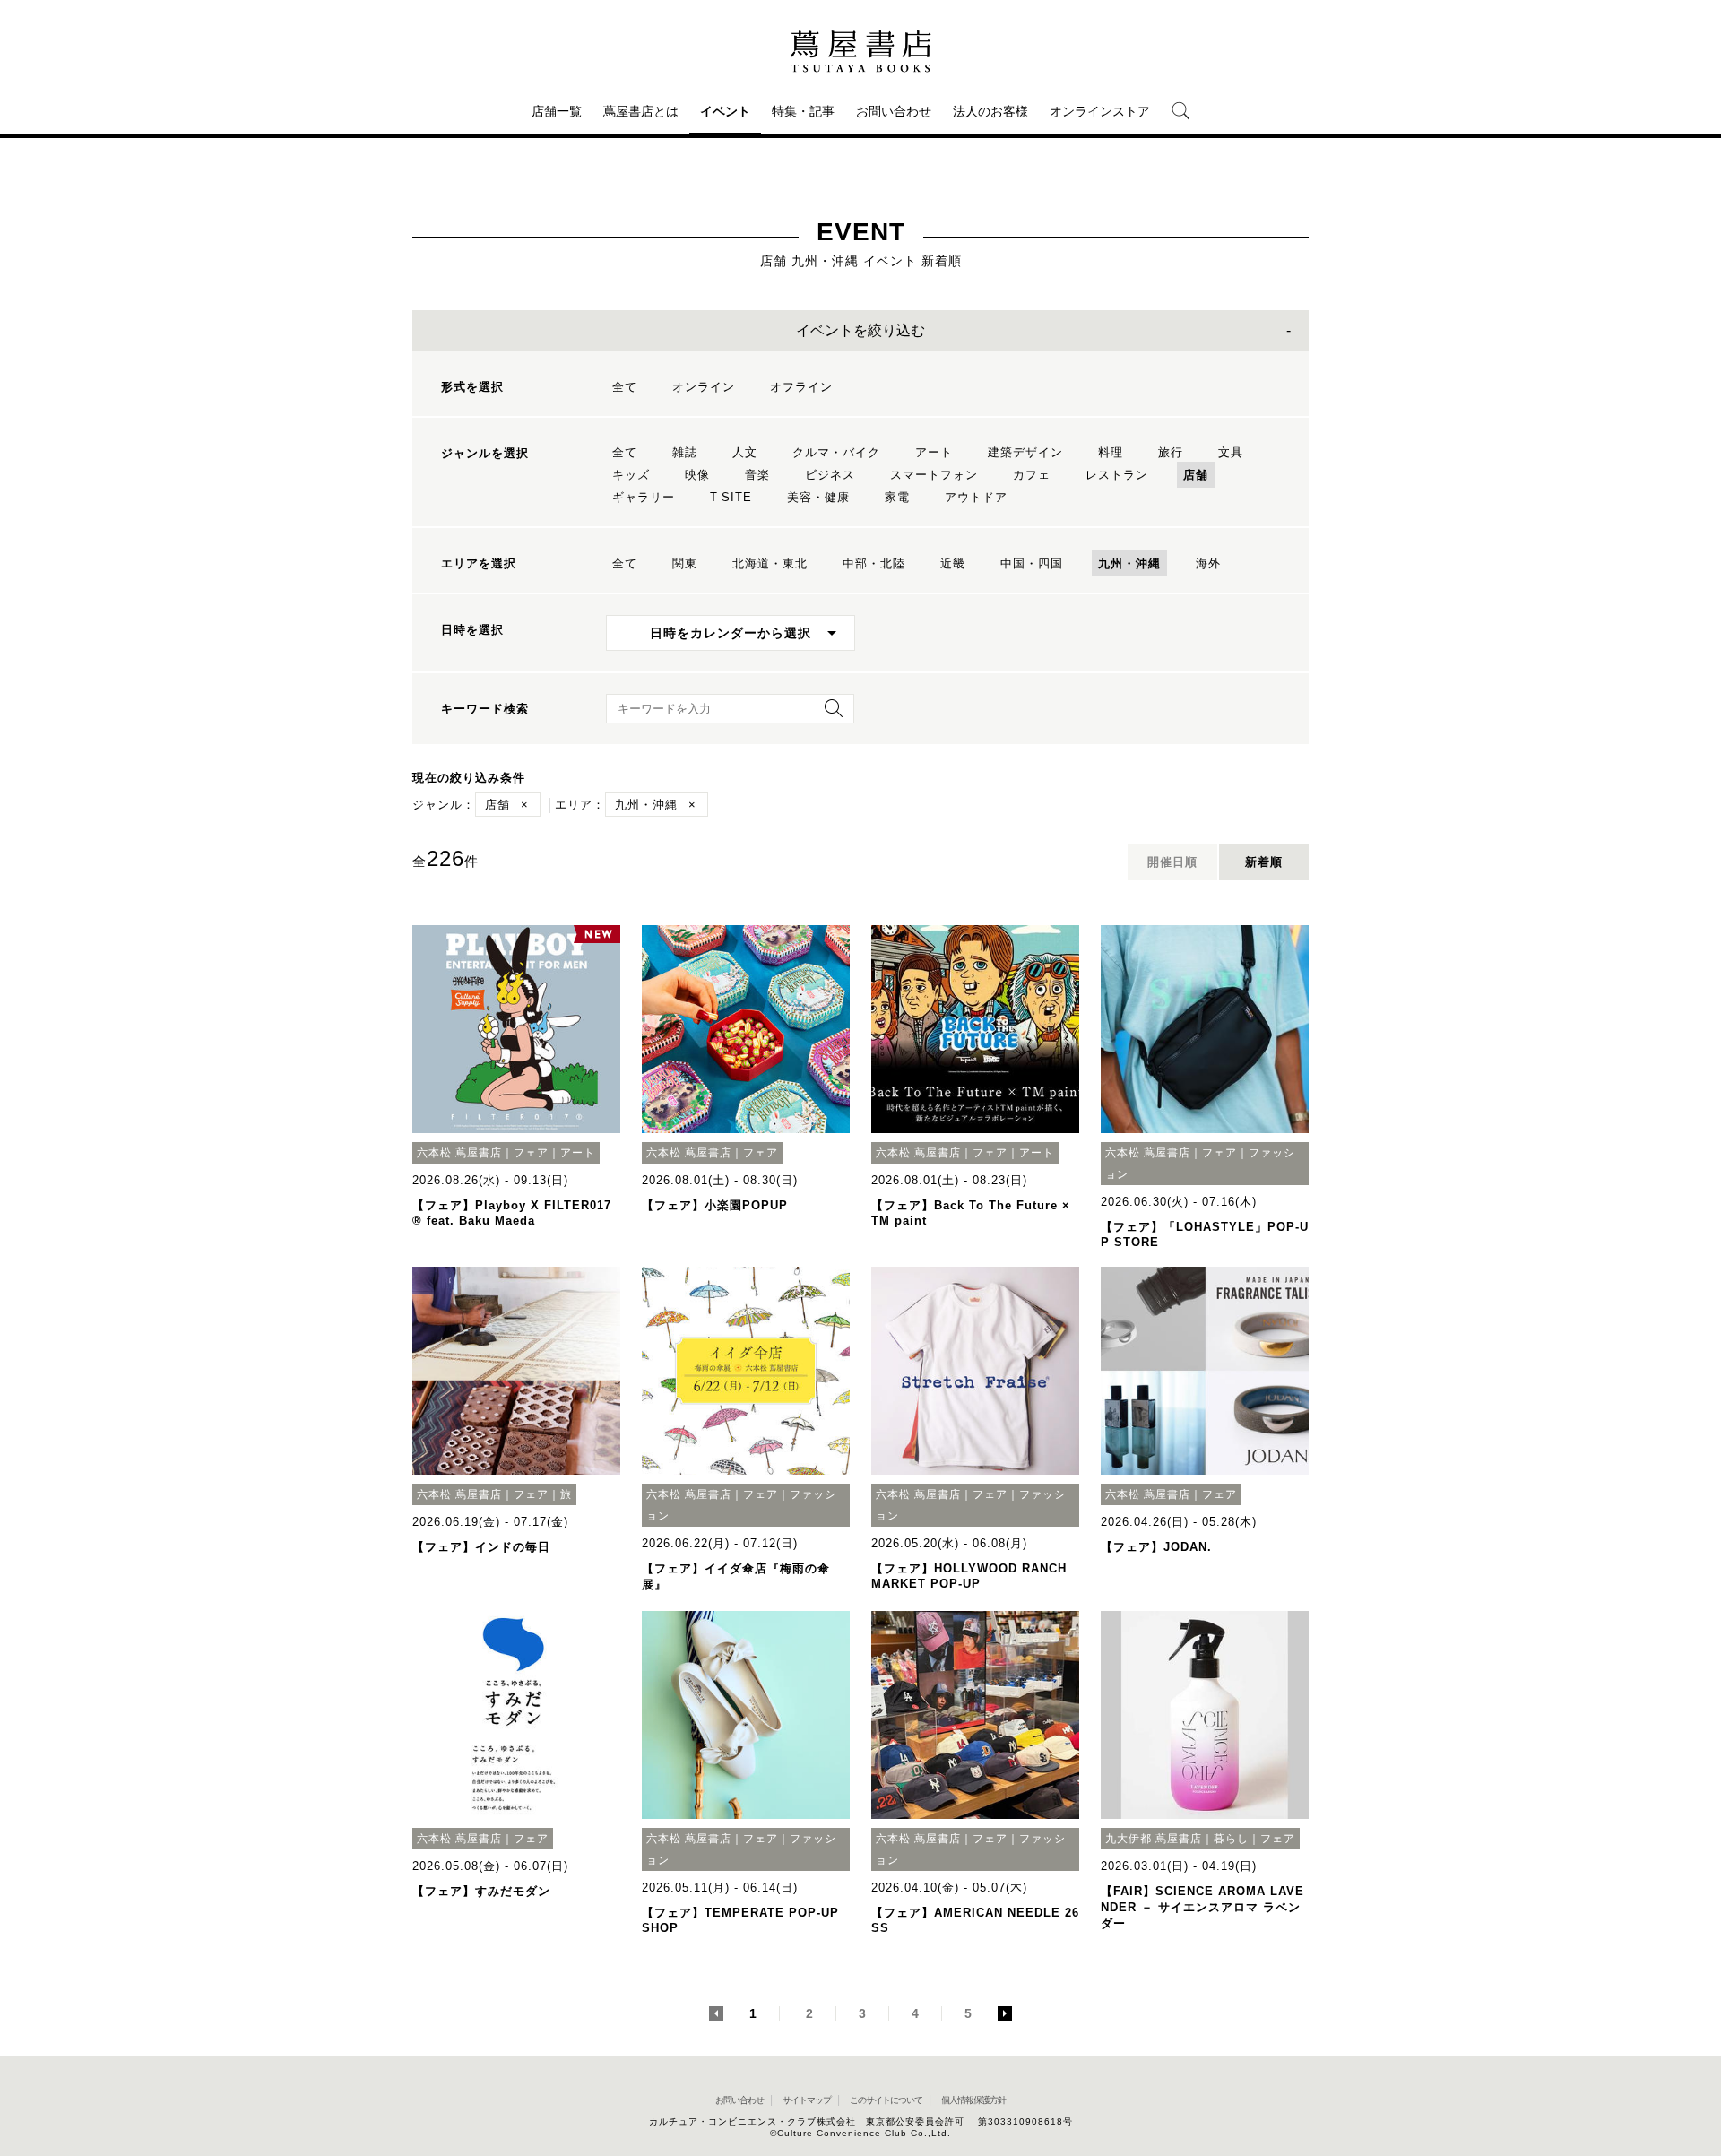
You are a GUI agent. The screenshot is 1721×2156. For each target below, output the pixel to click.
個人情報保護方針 (973, 2100)
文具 (1231, 452)
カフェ (1032, 475)
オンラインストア (1100, 111)
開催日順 (1172, 862)
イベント (725, 111)
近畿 (953, 563)
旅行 (1171, 452)
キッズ (631, 475)
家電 (897, 497)
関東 (685, 563)
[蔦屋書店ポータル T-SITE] (860, 51)
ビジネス (830, 475)
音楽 (757, 475)
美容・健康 (818, 497)
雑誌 (685, 452)
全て (625, 387)
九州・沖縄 (1129, 563)
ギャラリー (644, 497)
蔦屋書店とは (641, 111)
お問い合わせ (894, 111)
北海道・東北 (770, 563)
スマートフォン (934, 475)
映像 (697, 475)
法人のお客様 (990, 111)
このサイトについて (886, 2100)
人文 (745, 452)
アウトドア (976, 497)
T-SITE (731, 497)
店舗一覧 (557, 111)
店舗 (1196, 475)
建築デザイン (1025, 452)
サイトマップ (807, 2100)
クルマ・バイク (836, 452)
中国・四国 (1032, 563)
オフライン (801, 387)
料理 (1111, 452)
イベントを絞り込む (860, 330)
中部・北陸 (874, 563)
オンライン (704, 387)
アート (934, 452)
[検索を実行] (829, 714)
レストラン (1117, 475)
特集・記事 (803, 111)
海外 (1208, 563)
